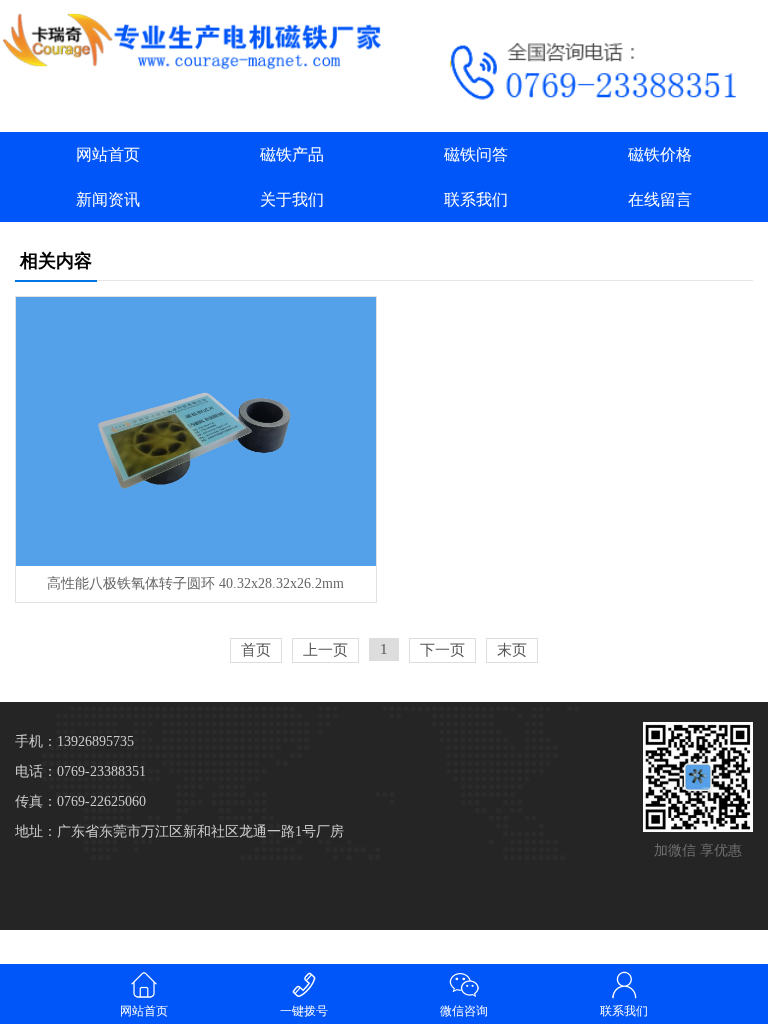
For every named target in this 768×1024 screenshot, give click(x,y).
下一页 (442, 650)
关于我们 (292, 199)
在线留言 (660, 199)
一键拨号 (304, 1011)
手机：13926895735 (74, 741)
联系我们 (476, 199)
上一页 (325, 650)
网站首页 (108, 154)
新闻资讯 (108, 199)
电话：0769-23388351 (80, 771)
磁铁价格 (660, 154)
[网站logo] (192, 40)
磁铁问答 (476, 154)
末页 (512, 650)
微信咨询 (464, 1011)
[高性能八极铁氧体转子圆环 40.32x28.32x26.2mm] (195, 431)
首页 (256, 650)
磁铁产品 (292, 154)
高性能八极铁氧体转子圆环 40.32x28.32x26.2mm (195, 583)
